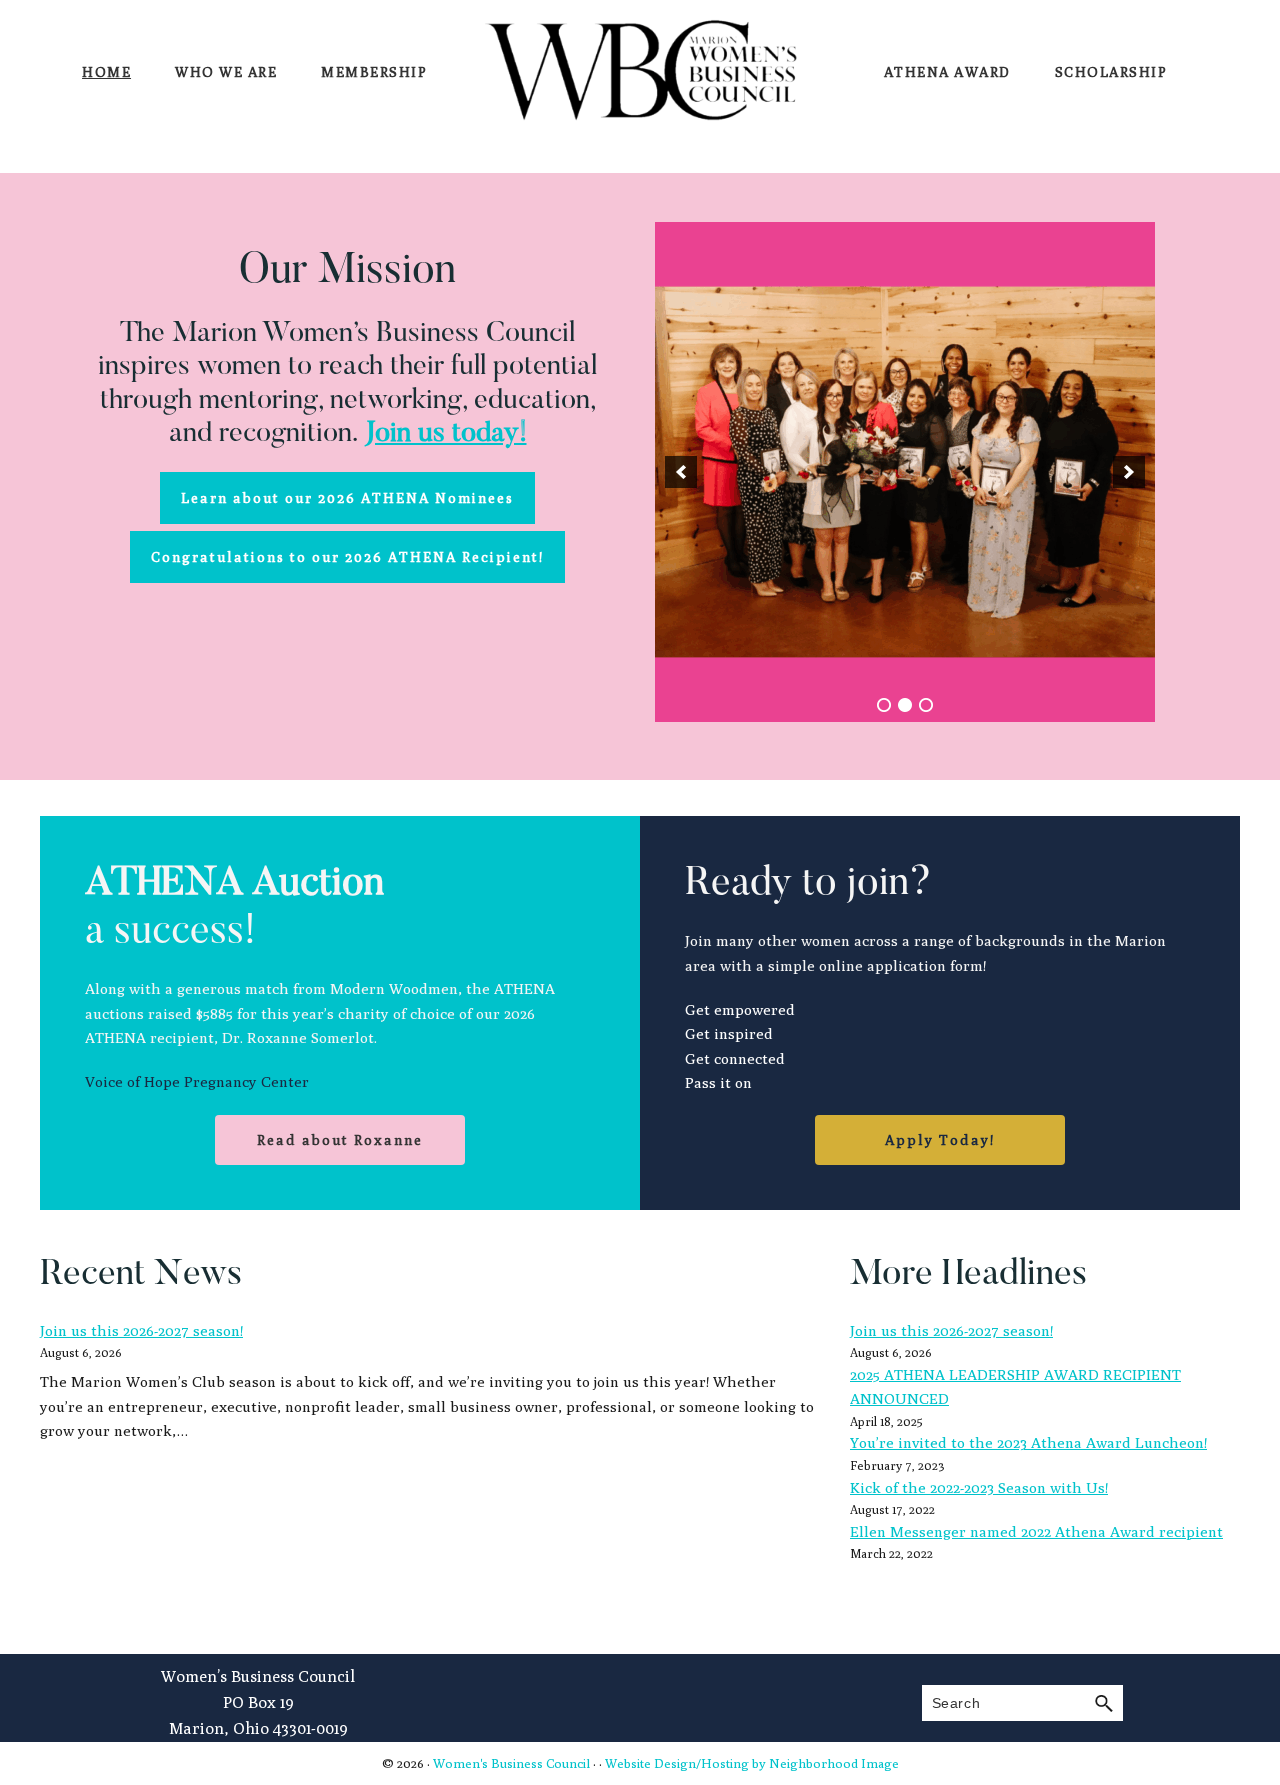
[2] (905, 705)
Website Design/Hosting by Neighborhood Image (752, 1763)
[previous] (681, 472)
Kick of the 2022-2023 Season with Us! (979, 1487)
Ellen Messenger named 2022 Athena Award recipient (1036, 1531)
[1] (884, 705)
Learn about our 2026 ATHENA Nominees (347, 498)
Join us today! (446, 434)
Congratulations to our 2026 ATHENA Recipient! (347, 557)
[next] (1129, 472)
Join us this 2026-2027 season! (141, 1330)
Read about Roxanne (340, 1140)
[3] (926, 705)
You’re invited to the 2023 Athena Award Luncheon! (1028, 1442)
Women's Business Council (511, 1763)
